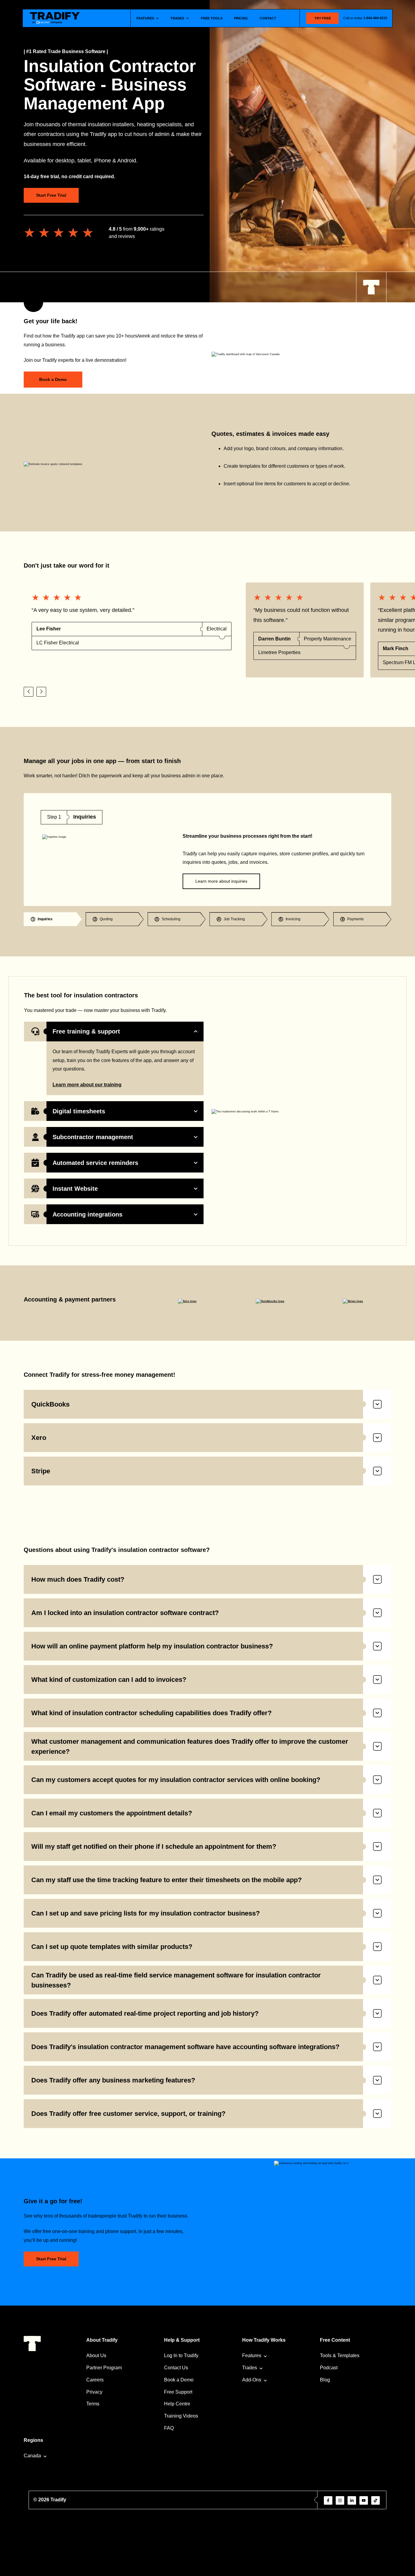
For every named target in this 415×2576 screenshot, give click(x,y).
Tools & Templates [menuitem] (340, 2355)
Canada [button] (32, 2456)
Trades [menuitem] (250, 2368)
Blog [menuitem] (325, 2380)
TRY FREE (323, 18)
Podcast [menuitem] (329, 2368)
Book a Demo (53, 379)
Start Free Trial (51, 195)
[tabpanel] (207, 850)
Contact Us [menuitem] (176, 2368)
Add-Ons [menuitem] (252, 2380)
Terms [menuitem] (93, 2404)
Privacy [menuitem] (94, 2392)
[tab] (53, 919)
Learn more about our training (87, 1085)
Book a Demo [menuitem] (179, 2380)
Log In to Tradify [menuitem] (181, 2355)
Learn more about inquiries (221, 881)
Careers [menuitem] (95, 2380)
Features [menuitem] (252, 2355)
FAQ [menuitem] (169, 2428)
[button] (29, 692)
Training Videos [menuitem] (181, 2416)
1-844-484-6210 (375, 18)
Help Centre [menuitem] (177, 2404)
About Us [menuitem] (96, 2355)
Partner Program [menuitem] (104, 2368)
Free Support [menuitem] (178, 2392)
